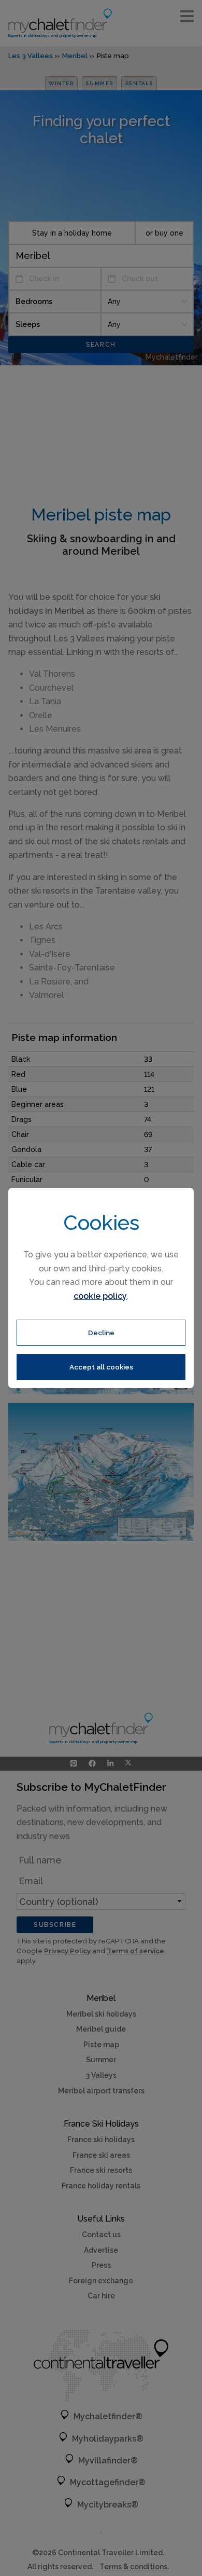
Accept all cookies (101, 1367)
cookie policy (100, 1296)
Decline (101, 1333)
